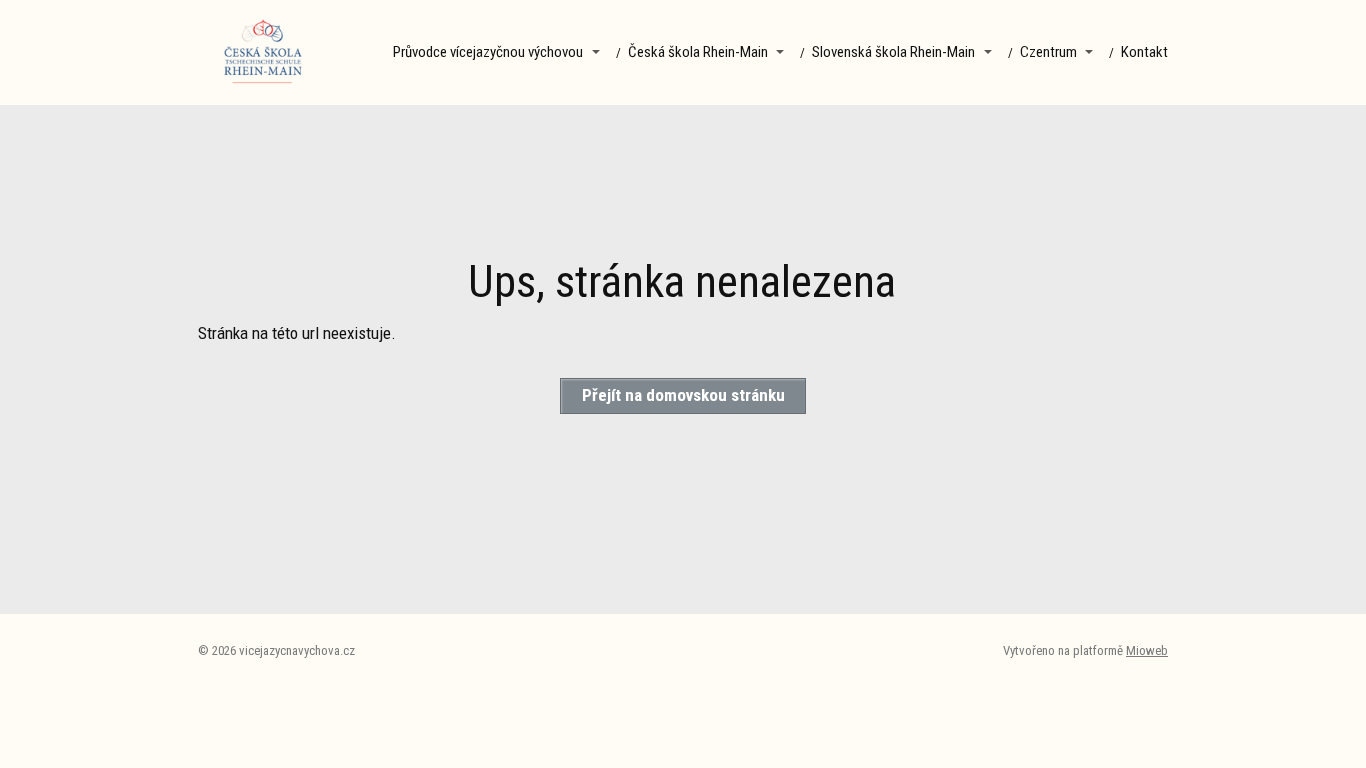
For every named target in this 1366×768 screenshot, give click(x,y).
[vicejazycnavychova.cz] (263, 52)
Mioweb (1147, 650)
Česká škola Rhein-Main (698, 52)
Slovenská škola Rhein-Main (893, 52)
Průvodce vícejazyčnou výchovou (488, 52)
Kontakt (1144, 52)
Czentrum (1048, 52)
